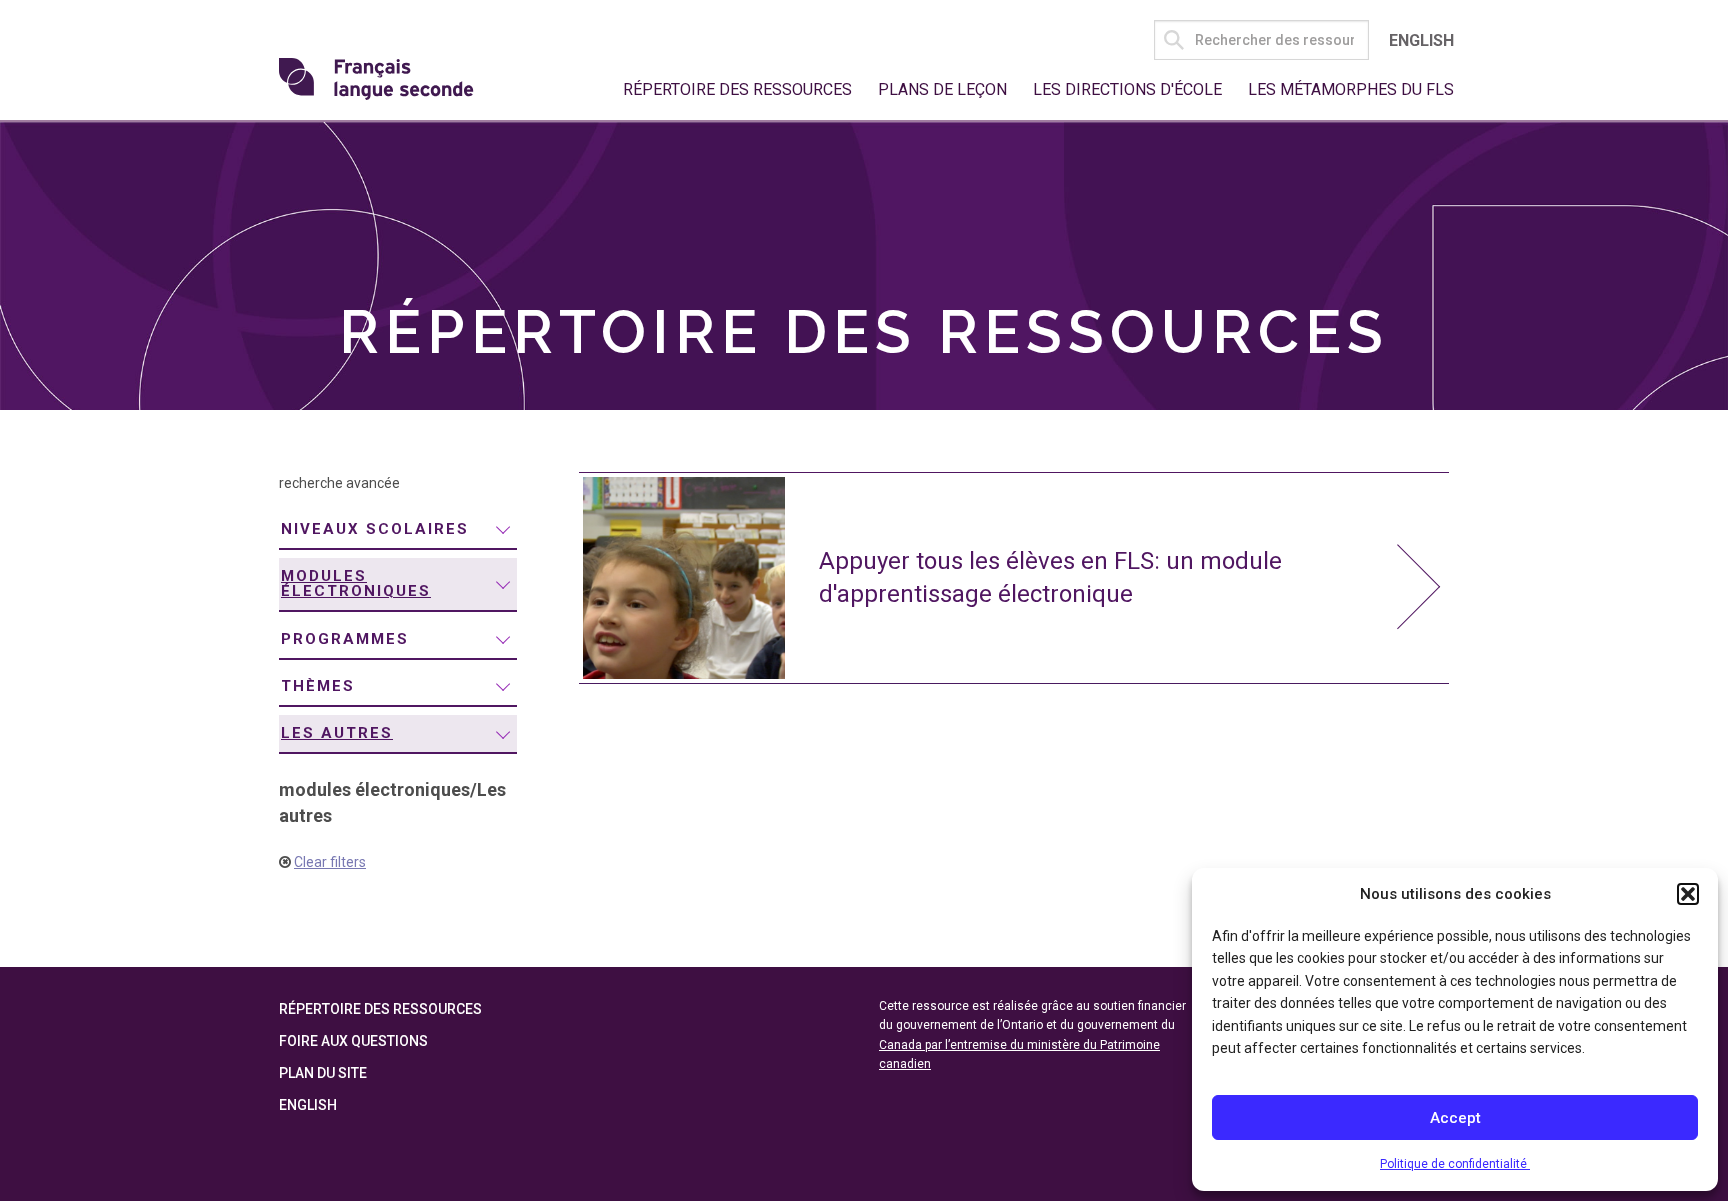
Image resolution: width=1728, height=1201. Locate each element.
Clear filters (330, 862)
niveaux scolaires (375, 529)
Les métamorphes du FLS (1351, 89)
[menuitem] (398, 530)
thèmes (318, 686)
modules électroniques (356, 583)
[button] (1688, 894)
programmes (345, 639)
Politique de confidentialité (1455, 1164)
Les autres (337, 733)
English (1421, 40)
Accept (1455, 1118)
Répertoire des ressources (737, 89)
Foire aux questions (353, 1041)
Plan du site (323, 1073)
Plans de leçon (942, 89)
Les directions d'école (1127, 89)
